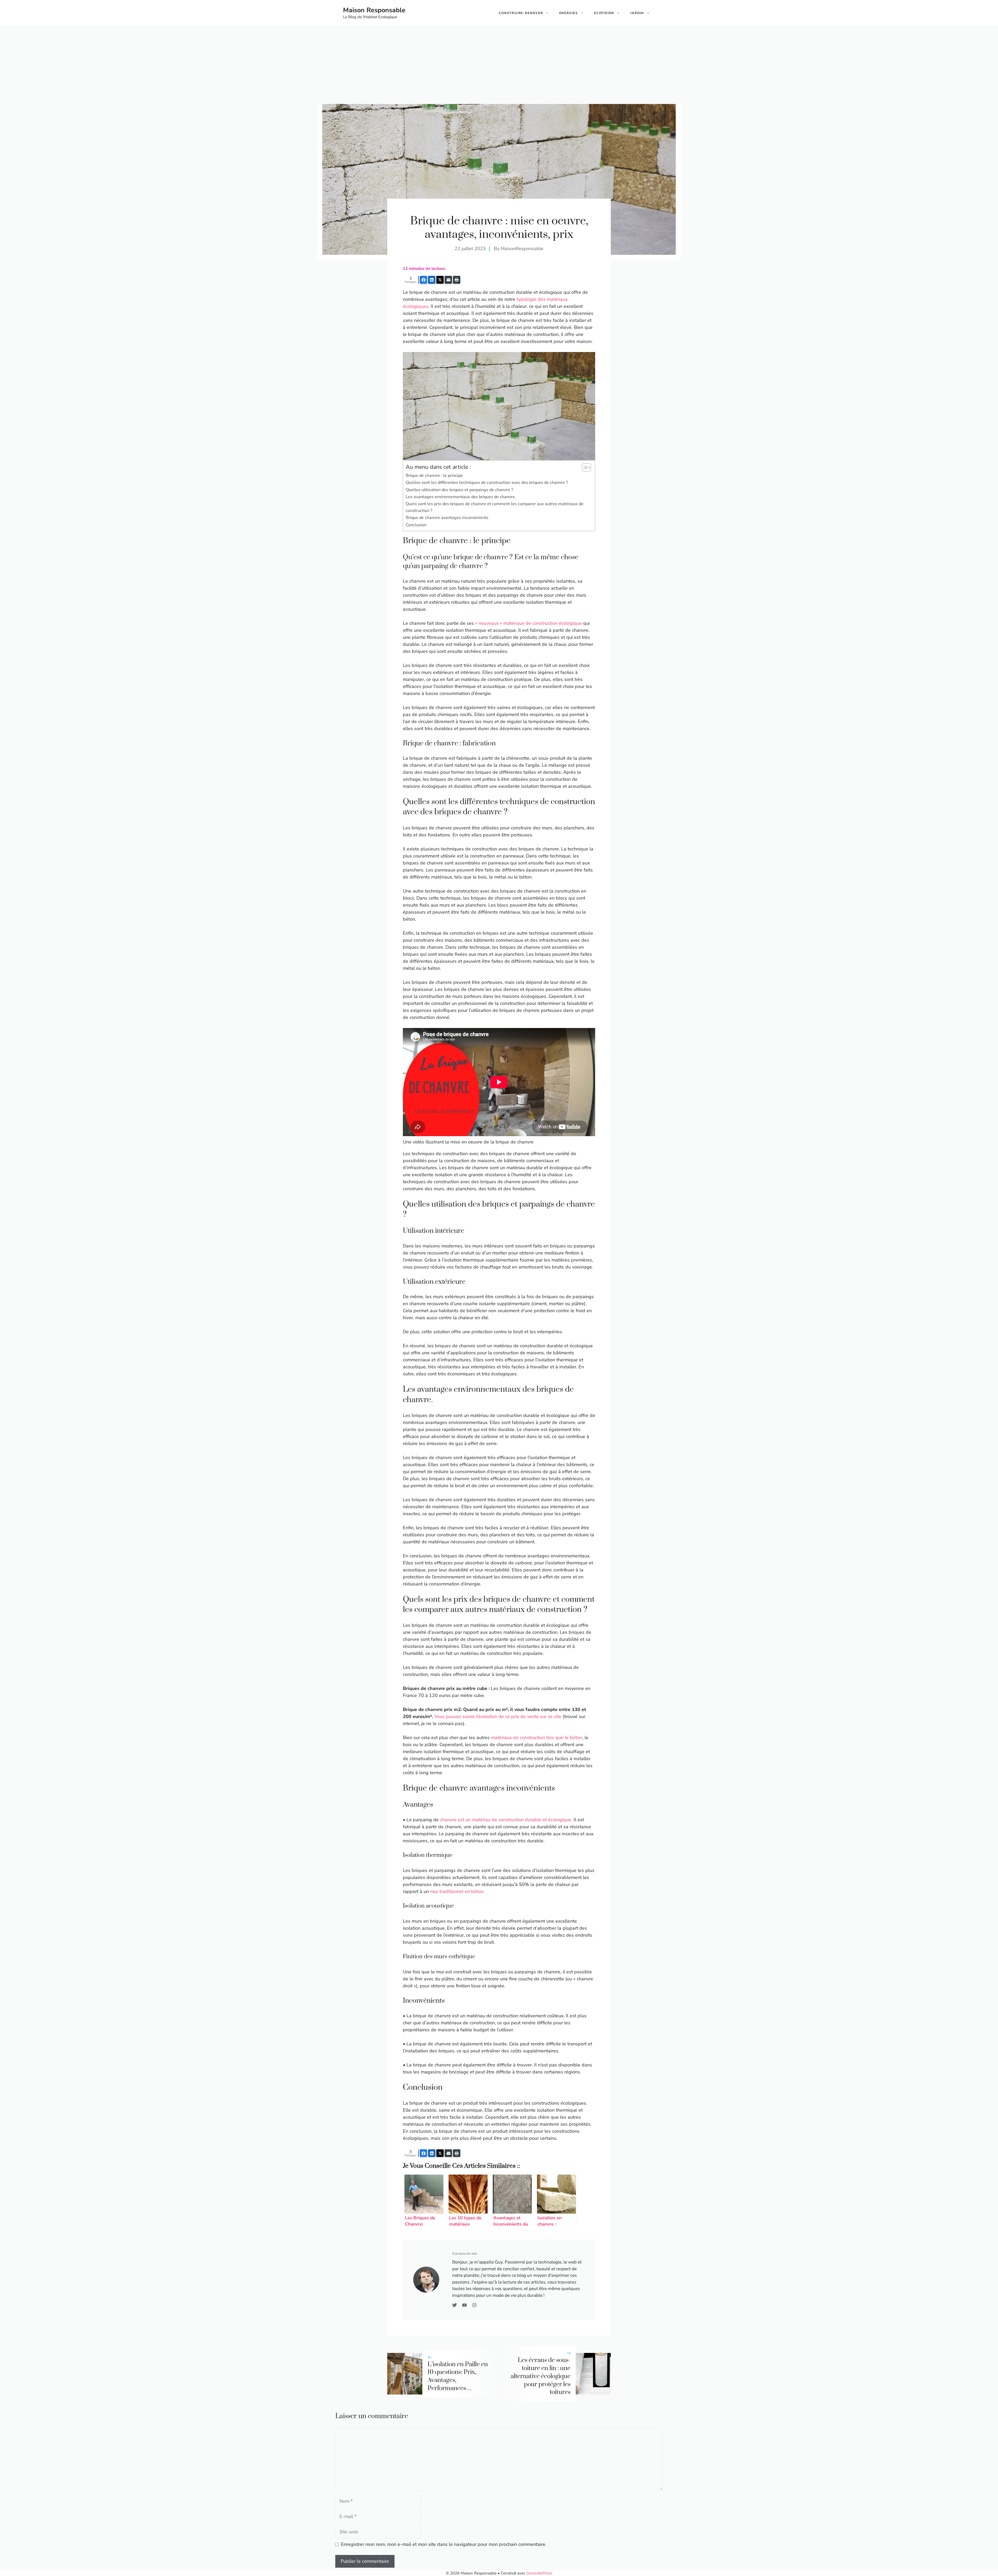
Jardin (637, 13)
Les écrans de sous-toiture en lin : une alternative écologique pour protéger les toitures (541, 2376)
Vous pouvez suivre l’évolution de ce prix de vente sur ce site (498, 1716)
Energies (569, 13)
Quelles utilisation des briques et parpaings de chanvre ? (459, 490)
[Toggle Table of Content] (584, 467)
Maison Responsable (374, 10)
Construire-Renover (521, 13)
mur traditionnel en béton (457, 1891)
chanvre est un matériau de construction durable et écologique (506, 1820)
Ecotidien (604, 13)
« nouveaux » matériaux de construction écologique (528, 623)
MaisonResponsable (522, 249)
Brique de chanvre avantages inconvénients (447, 518)
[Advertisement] (499, 65)
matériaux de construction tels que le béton (537, 1738)
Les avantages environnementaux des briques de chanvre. (461, 497)
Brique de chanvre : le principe (434, 476)
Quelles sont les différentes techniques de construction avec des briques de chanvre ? (487, 483)
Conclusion (416, 525)
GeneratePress (539, 2573)
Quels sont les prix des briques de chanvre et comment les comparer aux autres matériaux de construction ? (495, 507)
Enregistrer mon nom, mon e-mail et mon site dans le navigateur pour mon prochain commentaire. (444, 2544)
